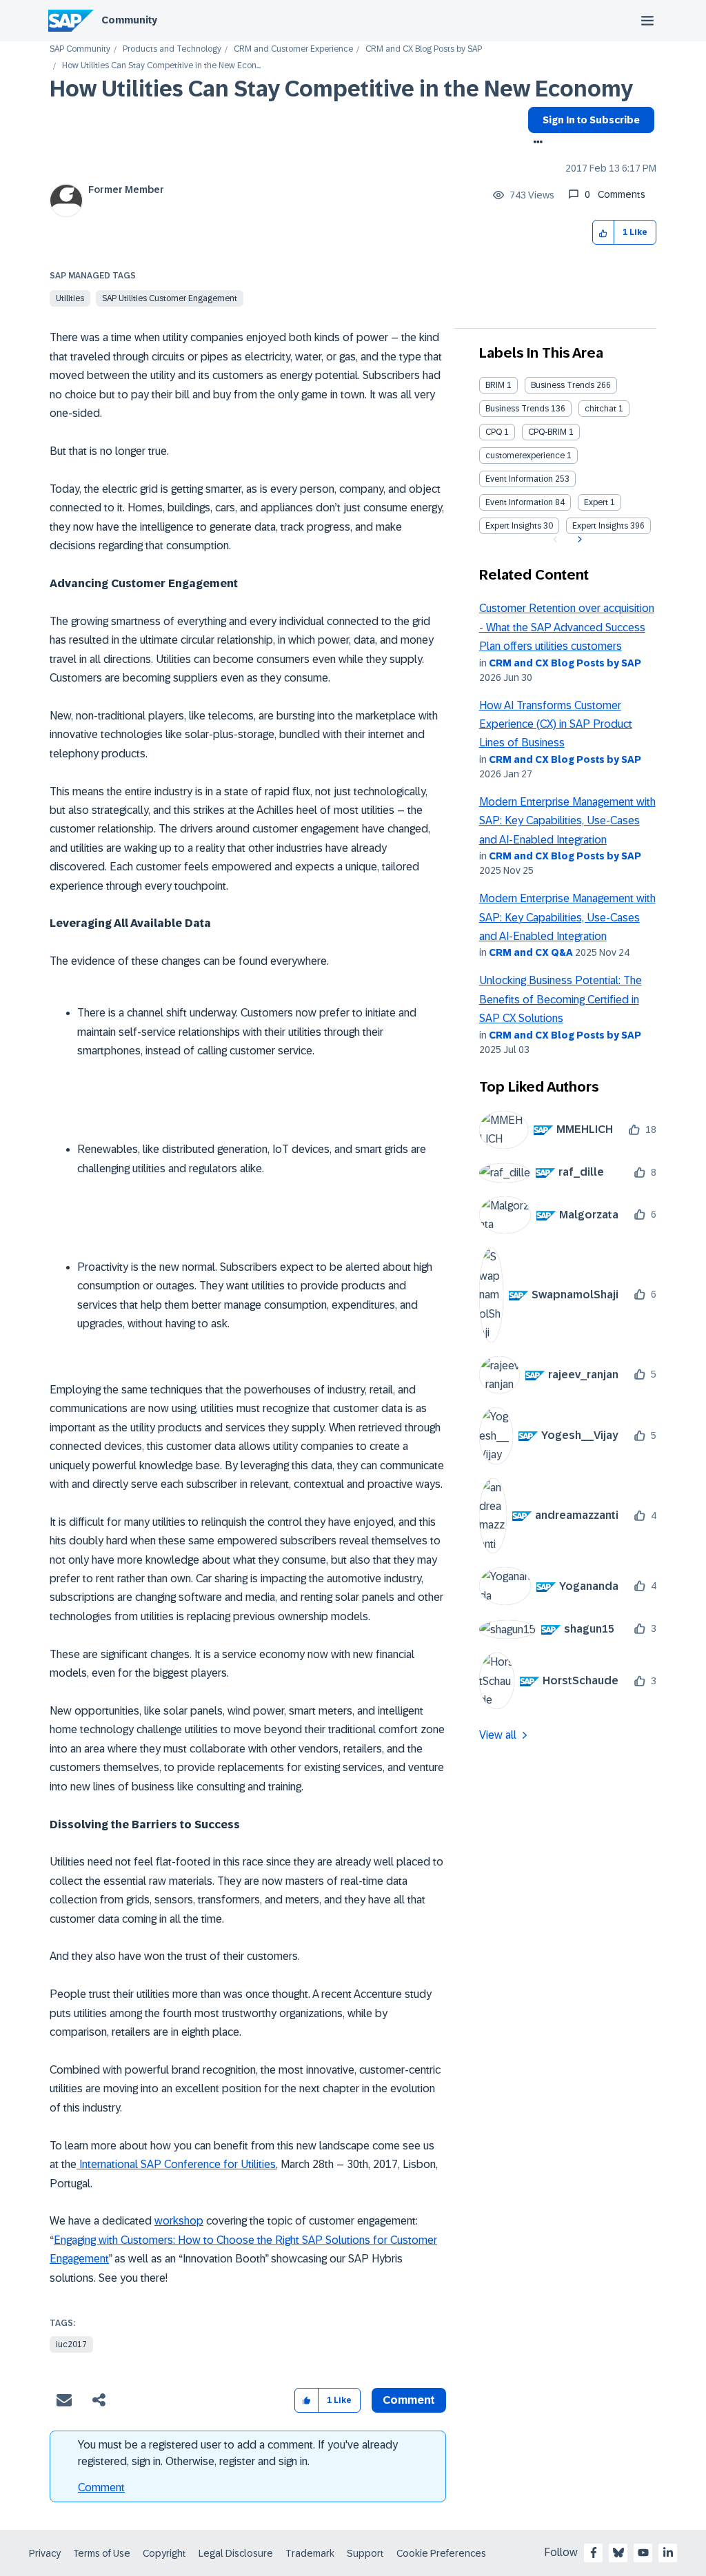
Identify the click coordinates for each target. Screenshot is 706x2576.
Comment (101, 2487)
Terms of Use (102, 2553)
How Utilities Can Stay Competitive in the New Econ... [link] (161, 66)
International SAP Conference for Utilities (176, 2164)
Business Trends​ (517, 409)
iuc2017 (71, 2344)
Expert (596, 502)
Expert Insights (513, 526)
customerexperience (525, 456)
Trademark (310, 2553)
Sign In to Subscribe (591, 120)
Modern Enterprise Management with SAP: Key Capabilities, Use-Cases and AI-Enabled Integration (567, 821)
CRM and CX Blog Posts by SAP (424, 49)
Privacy (45, 2553)
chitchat (601, 409)
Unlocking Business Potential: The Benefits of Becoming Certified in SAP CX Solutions (561, 999)
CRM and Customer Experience (293, 49)
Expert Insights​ (600, 526)
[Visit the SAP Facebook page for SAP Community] (594, 2553)
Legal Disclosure (236, 2553)
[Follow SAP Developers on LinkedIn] (668, 2553)
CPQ (494, 432)
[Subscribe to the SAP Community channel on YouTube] (643, 2553)
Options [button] (535, 143)
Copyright (164, 2553)
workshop (179, 2221)
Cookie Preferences (441, 2553)
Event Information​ (519, 502)
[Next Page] (578, 540)
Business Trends (563, 385)
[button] (604, 233)
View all (498, 1735)
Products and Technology (172, 49)
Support (365, 2553)
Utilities (70, 298)
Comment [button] (409, 2400)
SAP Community (80, 49)
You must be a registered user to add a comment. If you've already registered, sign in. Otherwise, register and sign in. (238, 2453)
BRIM (495, 385)
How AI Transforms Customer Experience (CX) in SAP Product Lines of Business (556, 724)
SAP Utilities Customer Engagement (170, 298)
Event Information (519, 479)
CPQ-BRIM (547, 432)
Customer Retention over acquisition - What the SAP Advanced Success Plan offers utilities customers (567, 627)
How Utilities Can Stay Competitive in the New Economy (341, 89)
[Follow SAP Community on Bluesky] (618, 2553)
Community (129, 20)
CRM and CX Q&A (531, 952)
